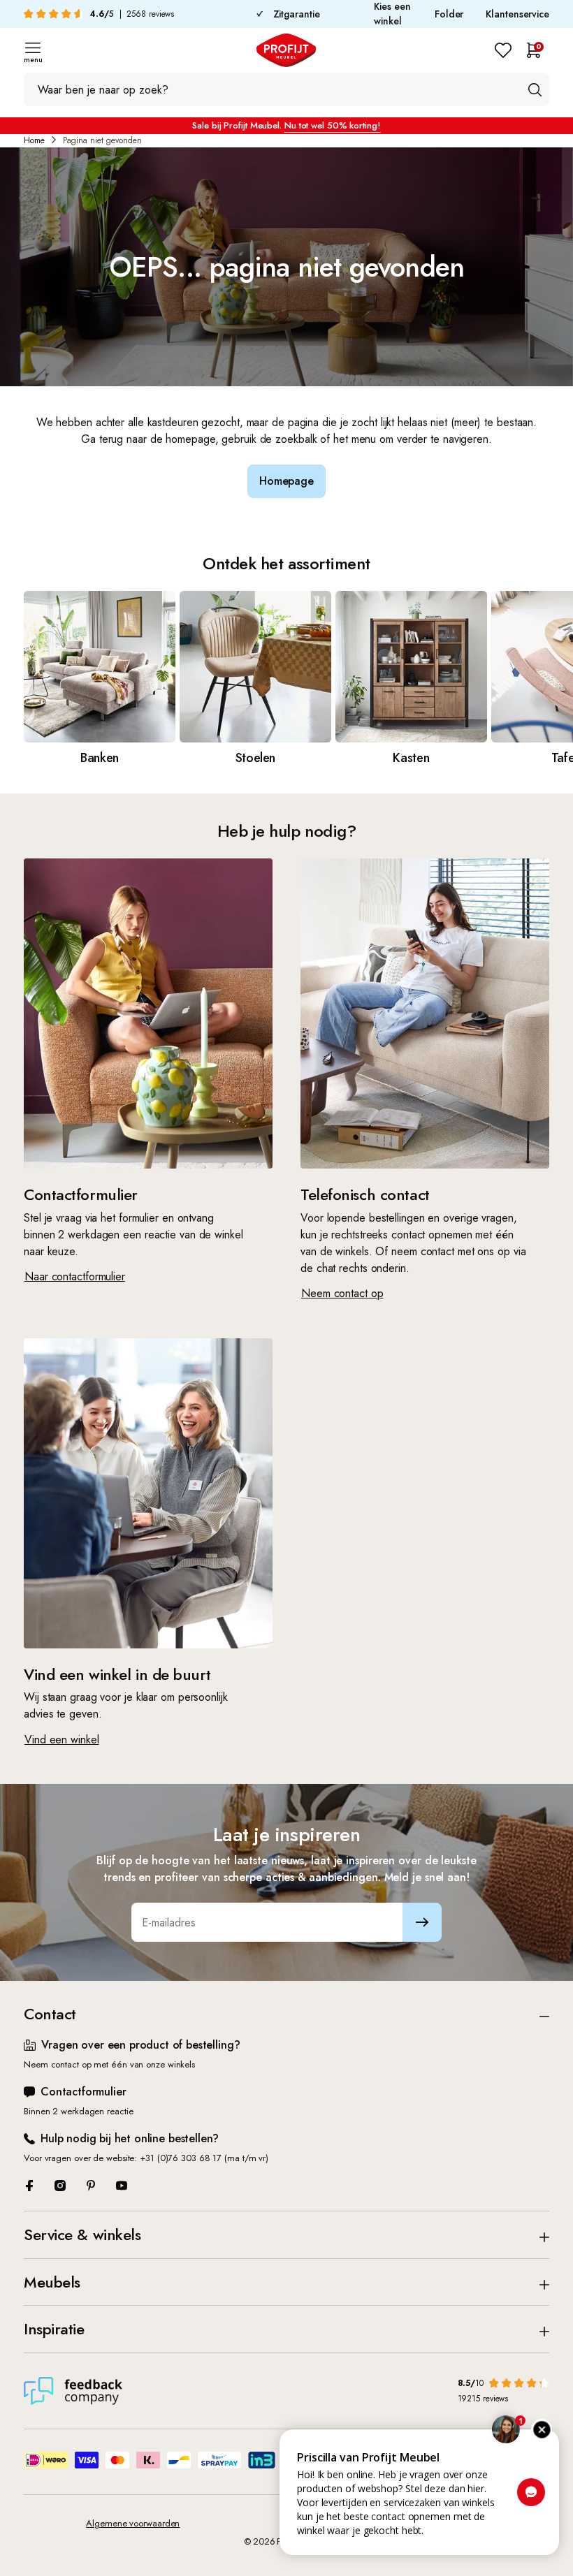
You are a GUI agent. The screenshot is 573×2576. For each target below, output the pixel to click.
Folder (449, 14)
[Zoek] (535, 89)
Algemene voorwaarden (133, 2523)
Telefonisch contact (365, 1194)
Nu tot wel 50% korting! (333, 125)
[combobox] (286, 89)
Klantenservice (517, 14)
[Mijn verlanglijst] (503, 50)
